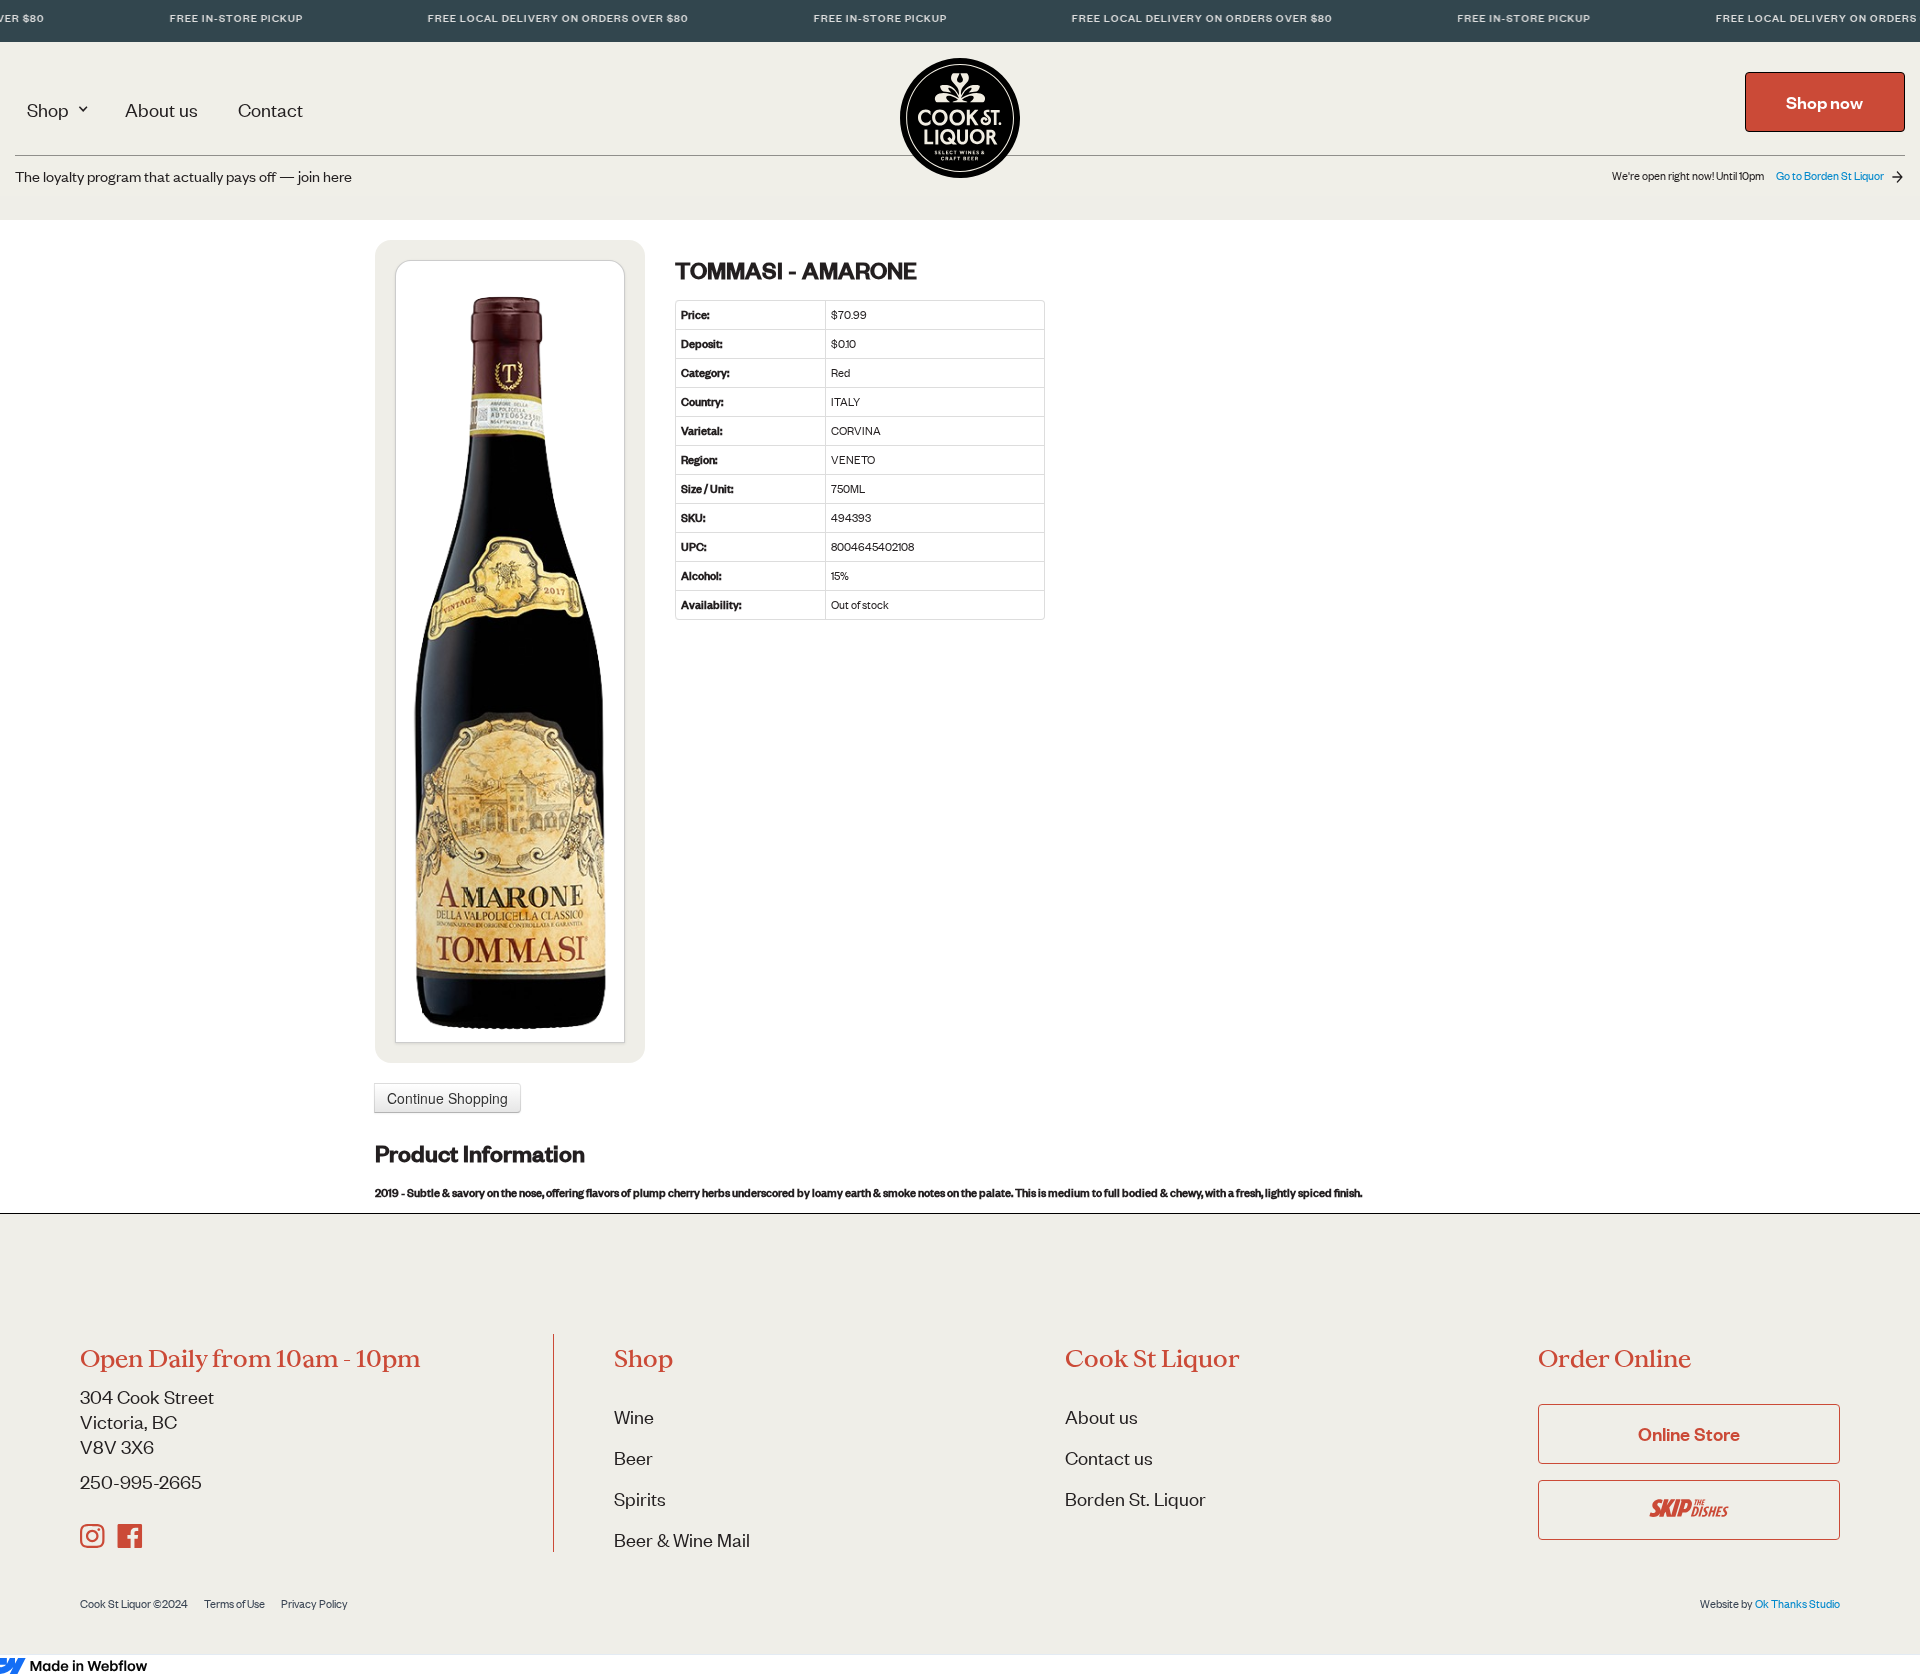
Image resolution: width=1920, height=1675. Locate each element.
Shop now (1824, 102)
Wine (634, 1416)
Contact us (1109, 1457)
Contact (270, 109)
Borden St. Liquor (1135, 1498)
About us (161, 109)
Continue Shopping (447, 1098)
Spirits (640, 1498)
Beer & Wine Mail (682, 1539)
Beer (633, 1457)
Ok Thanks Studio (1797, 1604)
